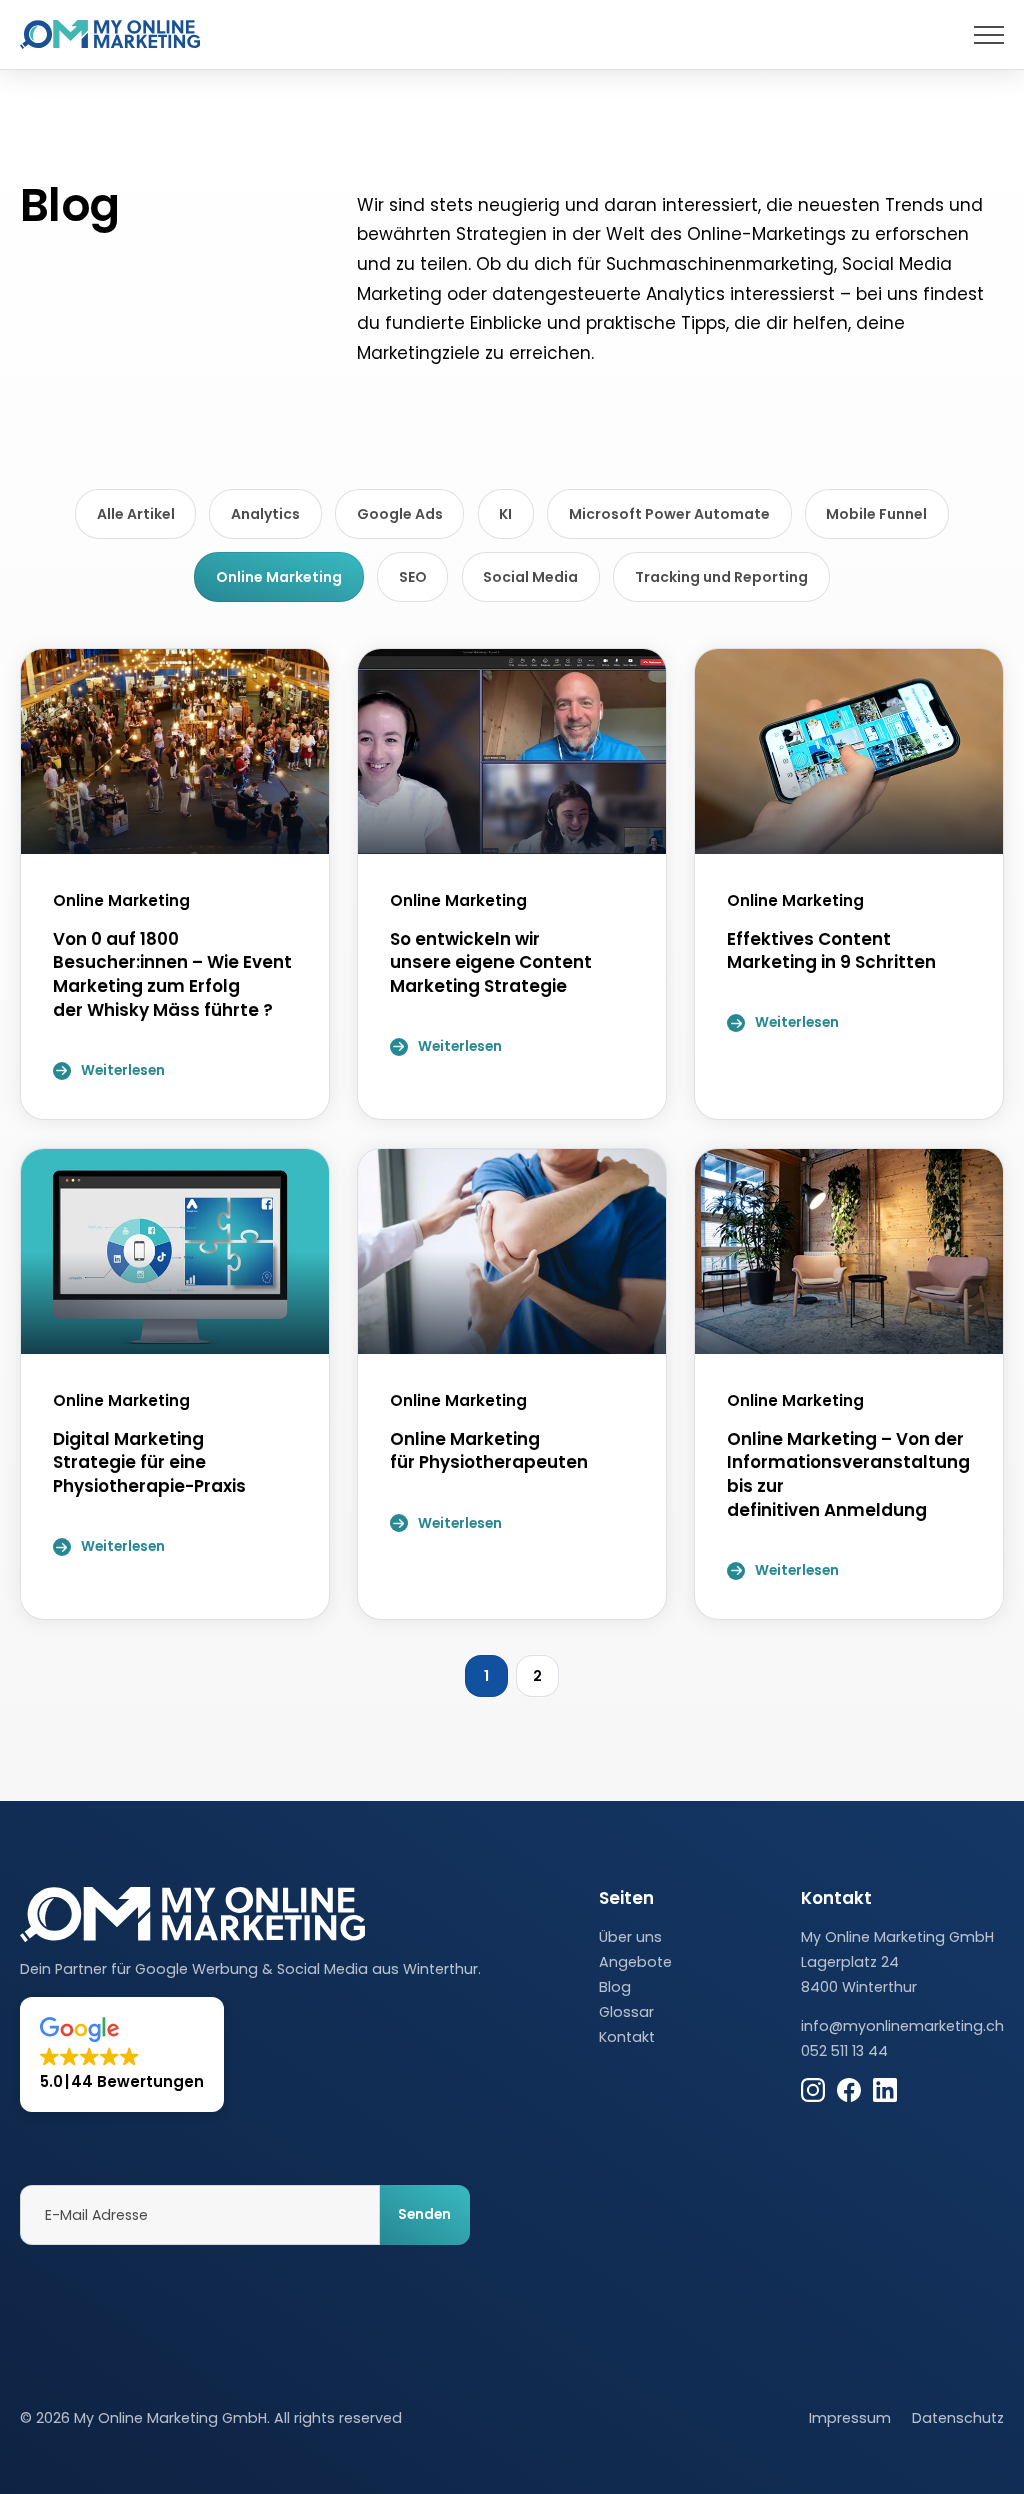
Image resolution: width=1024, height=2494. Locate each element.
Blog (615, 1987)
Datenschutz (958, 2418)
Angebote (635, 1962)
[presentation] (989, 35)
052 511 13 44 (844, 2051)
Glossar (626, 2012)
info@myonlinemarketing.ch (902, 2026)
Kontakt (627, 2037)
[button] (122, 2054)
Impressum (850, 2418)
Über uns (630, 1937)
